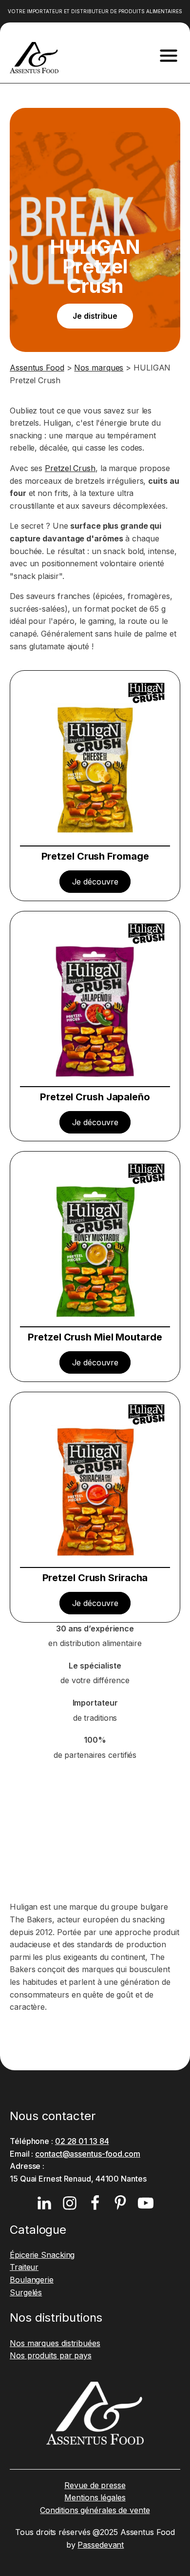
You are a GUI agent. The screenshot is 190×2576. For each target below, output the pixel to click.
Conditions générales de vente (95, 2510)
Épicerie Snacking (42, 2255)
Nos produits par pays (51, 2355)
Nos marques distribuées (55, 2343)
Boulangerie (32, 2280)
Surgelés (26, 2292)
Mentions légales (95, 2497)
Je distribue (95, 316)
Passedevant (101, 2545)
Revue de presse (95, 2485)
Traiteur (24, 2267)
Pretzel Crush (70, 468)
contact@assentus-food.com (88, 2154)
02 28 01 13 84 (82, 2141)
